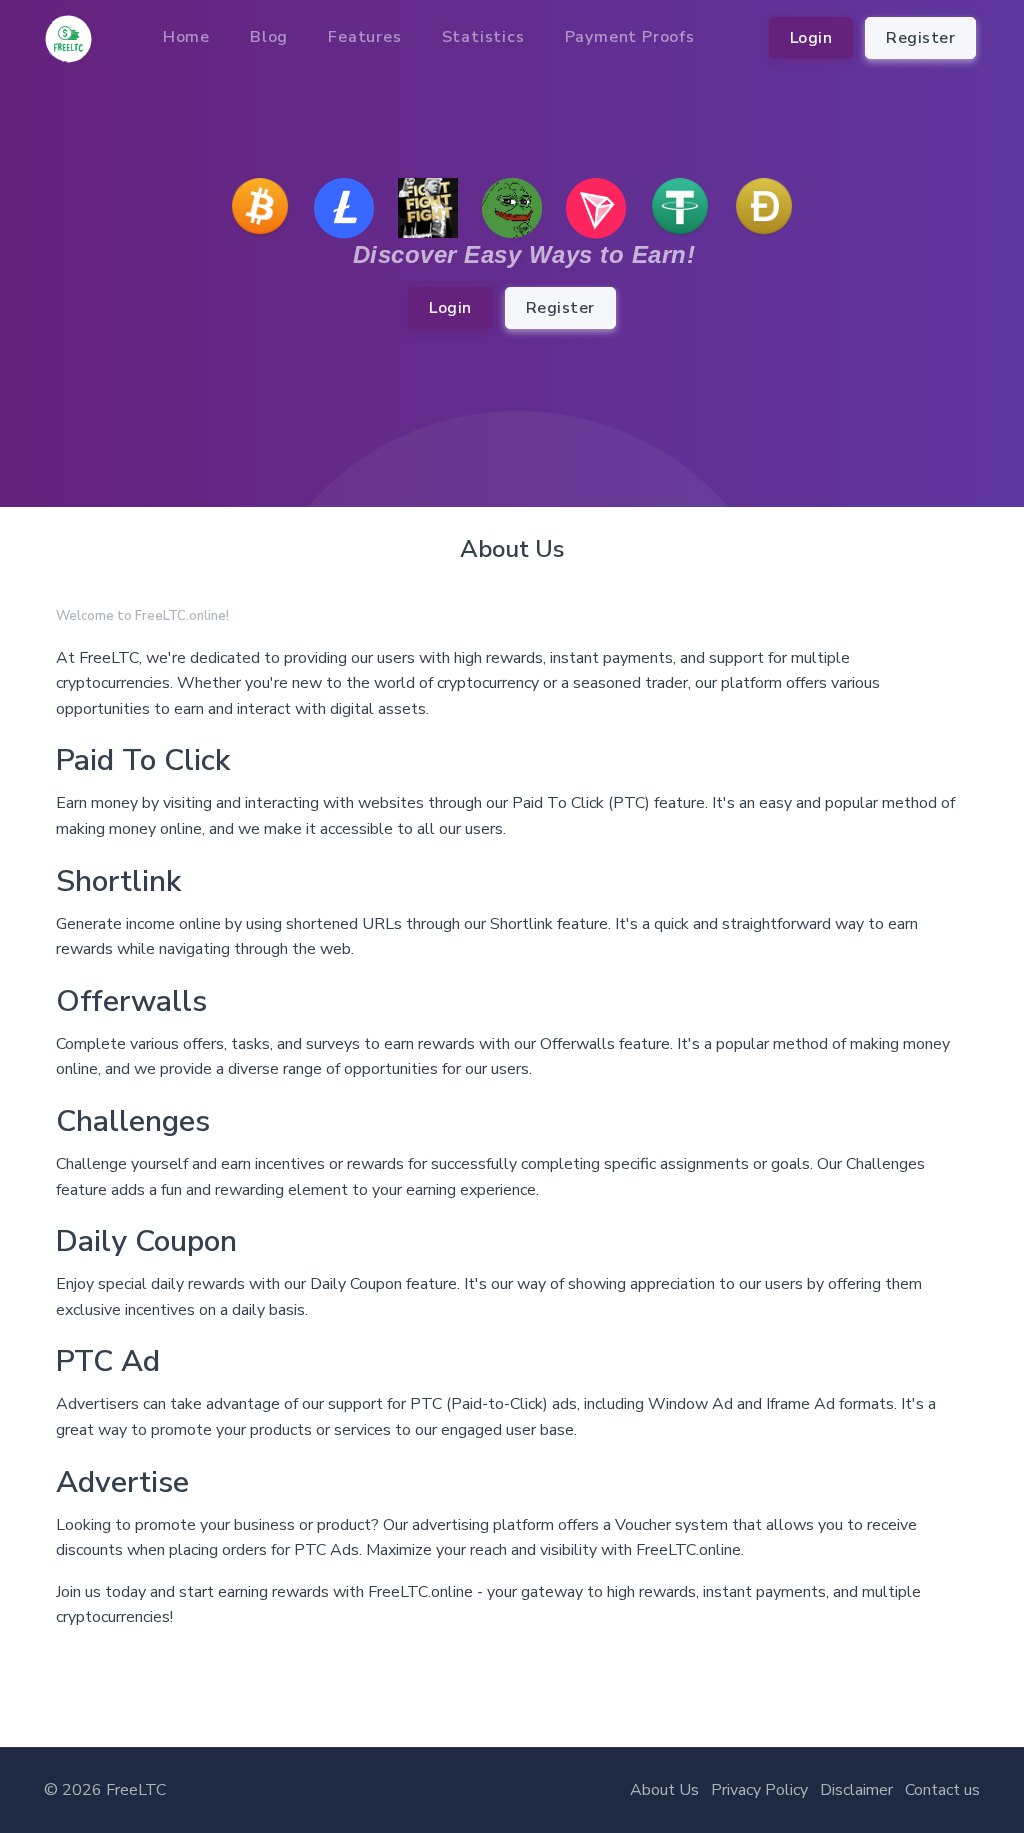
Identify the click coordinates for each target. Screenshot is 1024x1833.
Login (811, 38)
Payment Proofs (630, 37)
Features (364, 37)
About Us (664, 1790)
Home (186, 37)
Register (920, 38)
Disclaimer (856, 1790)
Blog (269, 37)
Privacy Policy (759, 1790)
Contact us (942, 1790)
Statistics (483, 37)
